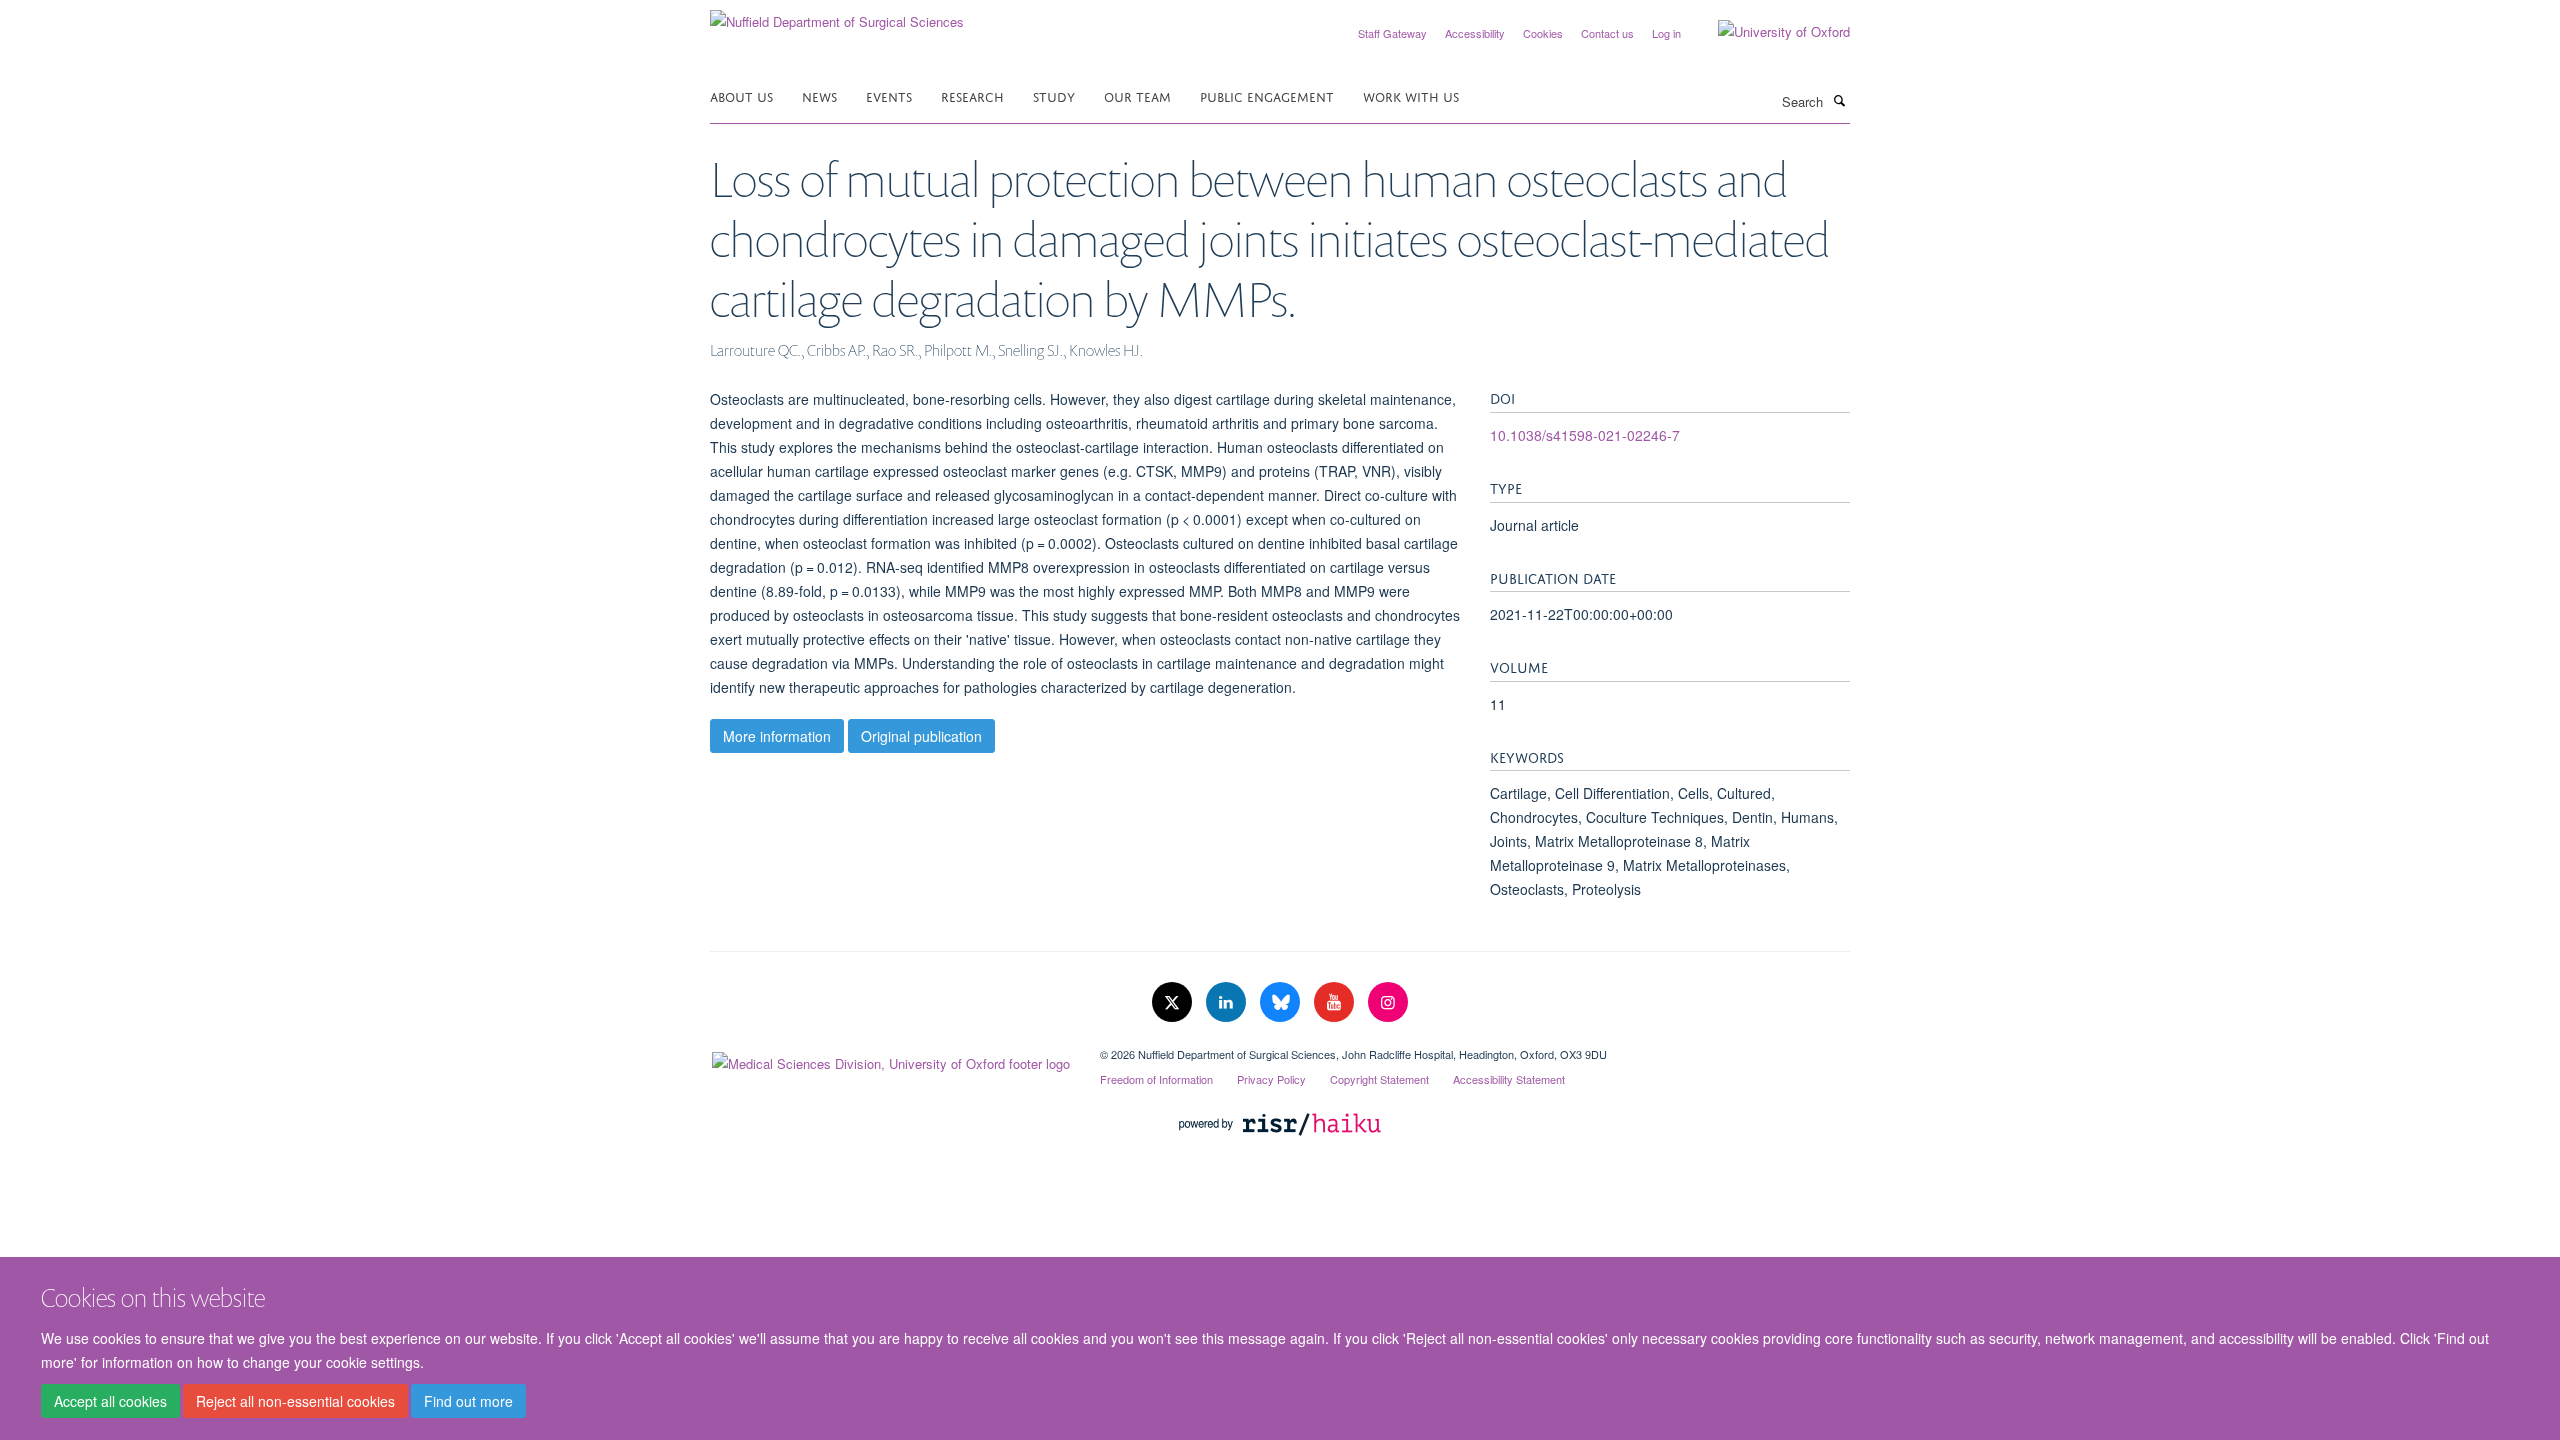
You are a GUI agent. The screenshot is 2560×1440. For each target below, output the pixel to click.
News (819, 95)
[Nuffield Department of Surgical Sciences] (837, 14)
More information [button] (777, 736)
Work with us (1411, 95)
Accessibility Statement (1509, 1079)
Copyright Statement (1379, 1079)
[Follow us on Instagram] (1388, 1002)
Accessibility (1475, 33)
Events (889, 95)
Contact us (1607, 33)
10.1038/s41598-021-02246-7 (1585, 435)
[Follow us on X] (1174, 1002)
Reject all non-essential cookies (295, 1401)
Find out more (468, 1401)
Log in (1666, 33)
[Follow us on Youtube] (1336, 1002)
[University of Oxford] (1769, 32)
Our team (1137, 95)
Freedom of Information (1156, 1079)
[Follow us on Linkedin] (1228, 1002)
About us (741, 95)
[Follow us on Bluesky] (1282, 1002)
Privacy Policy (1271, 1079)
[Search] (1839, 100)
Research (972, 95)
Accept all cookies (110, 1401)
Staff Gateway (1392, 33)
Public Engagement (1267, 95)
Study (1054, 95)
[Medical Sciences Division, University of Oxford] (890, 1059)
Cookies (1543, 33)
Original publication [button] (921, 736)
